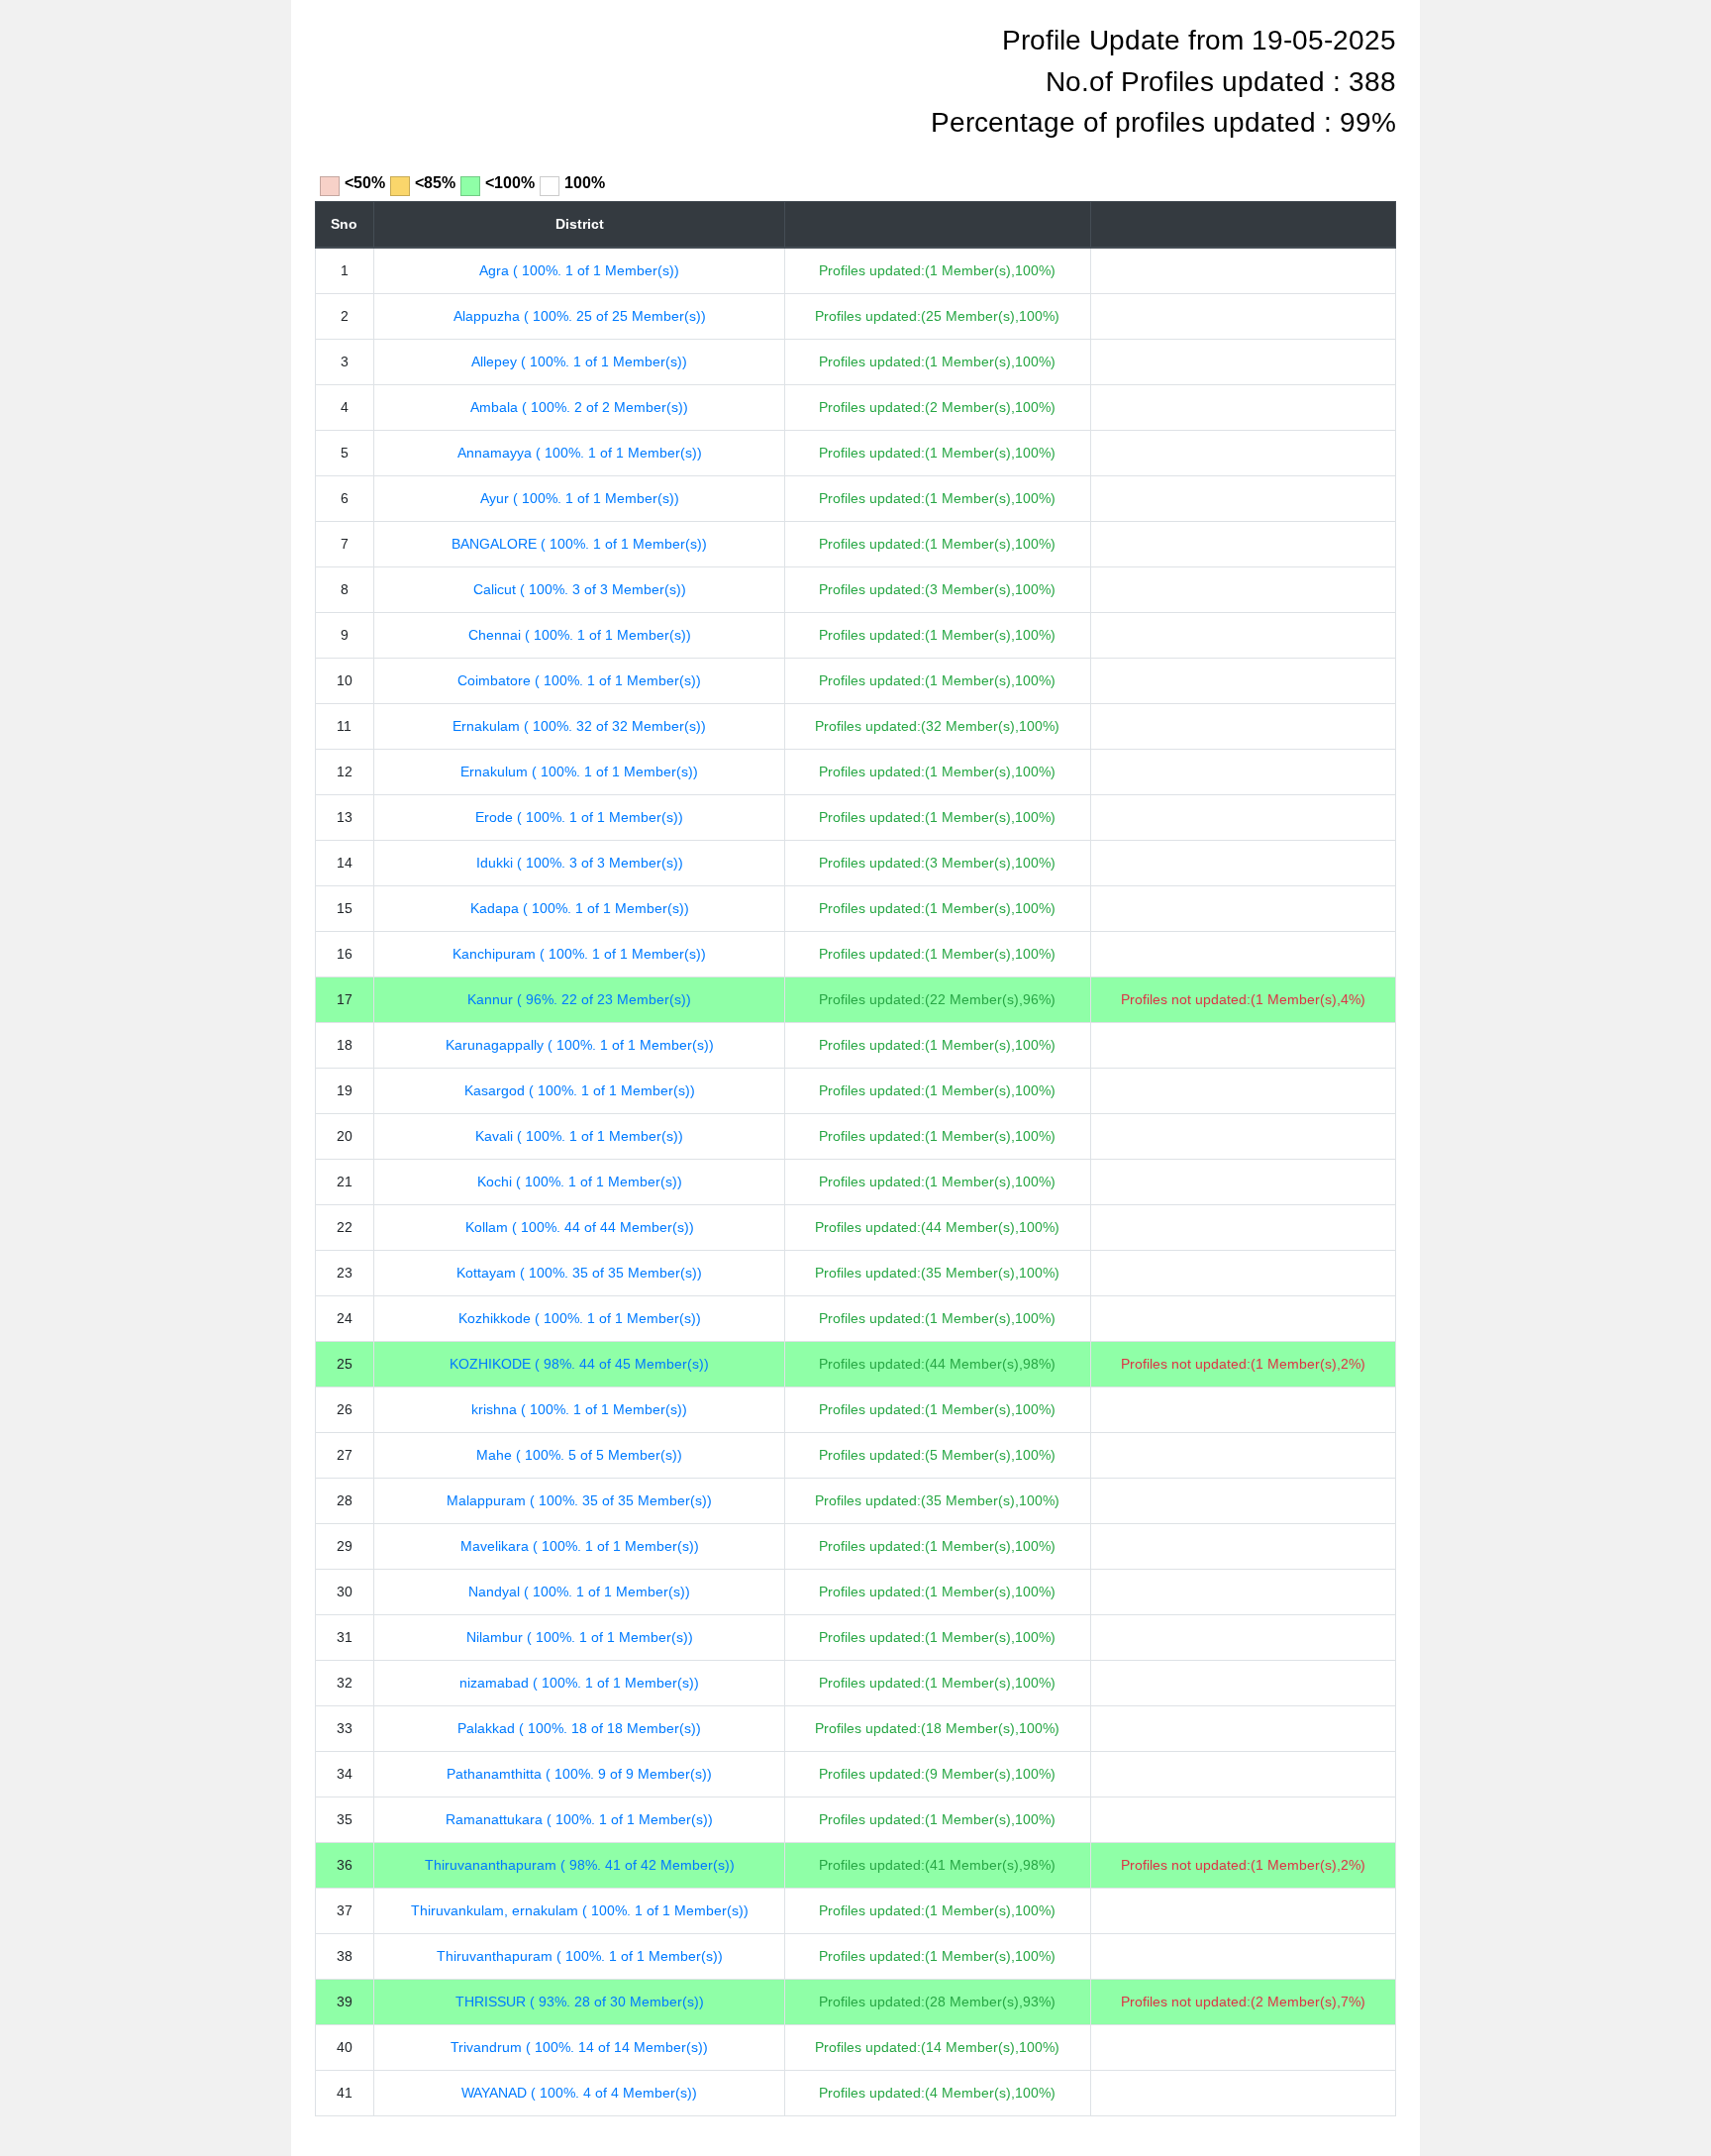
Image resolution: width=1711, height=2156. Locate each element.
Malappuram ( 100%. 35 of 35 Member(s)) (579, 1500)
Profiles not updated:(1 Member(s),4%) (1243, 999)
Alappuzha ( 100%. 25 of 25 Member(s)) (580, 316)
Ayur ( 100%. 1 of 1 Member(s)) (580, 498)
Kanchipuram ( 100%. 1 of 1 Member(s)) (579, 954)
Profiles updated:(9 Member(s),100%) (937, 1774)
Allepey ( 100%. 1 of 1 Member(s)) (579, 361)
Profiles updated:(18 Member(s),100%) (937, 1728)
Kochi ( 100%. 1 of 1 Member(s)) (580, 1181)
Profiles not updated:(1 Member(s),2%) (1243, 1364)
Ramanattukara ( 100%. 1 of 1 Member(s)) (579, 1819)
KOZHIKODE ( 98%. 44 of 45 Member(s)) (579, 1364)
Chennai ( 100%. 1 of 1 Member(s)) (580, 635)
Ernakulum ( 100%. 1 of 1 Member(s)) (579, 771)
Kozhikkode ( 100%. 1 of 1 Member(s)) (580, 1318)
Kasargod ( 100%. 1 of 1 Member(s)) (580, 1090)
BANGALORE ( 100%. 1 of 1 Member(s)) (579, 544)
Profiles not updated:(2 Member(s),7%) (1243, 2002)
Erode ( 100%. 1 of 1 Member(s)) (579, 817)
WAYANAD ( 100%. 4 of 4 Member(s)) (579, 2093)
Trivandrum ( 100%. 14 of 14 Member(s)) (579, 2047)
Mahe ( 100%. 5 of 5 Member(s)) (579, 1455)
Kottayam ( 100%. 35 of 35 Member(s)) (579, 1273)
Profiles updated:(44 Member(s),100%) (937, 1227)
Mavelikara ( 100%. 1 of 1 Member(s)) (580, 1546)
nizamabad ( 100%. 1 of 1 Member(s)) (579, 1683)
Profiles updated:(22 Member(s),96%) (937, 999)
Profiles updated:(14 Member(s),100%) (937, 2047)
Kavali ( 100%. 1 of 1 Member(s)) (579, 1136)
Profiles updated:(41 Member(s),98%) (937, 1865)
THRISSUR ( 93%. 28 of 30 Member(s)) (580, 2002)
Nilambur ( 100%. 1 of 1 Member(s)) (580, 1637)
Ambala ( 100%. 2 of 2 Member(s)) (579, 407)
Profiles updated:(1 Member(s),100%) (937, 270)
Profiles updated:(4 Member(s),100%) (937, 2093)
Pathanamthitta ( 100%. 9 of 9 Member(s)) (579, 1774)
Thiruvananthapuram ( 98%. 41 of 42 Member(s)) (580, 1865)
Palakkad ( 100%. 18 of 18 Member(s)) (579, 1728)
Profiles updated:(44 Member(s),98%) (937, 1364)
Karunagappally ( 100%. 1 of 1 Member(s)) (580, 1045)
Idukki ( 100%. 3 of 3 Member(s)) (580, 863)
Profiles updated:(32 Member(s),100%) (937, 726)
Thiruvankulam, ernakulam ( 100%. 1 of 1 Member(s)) (580, 1910)
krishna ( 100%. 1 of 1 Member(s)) (579, 1409)
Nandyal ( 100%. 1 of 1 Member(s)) (579, 1591)
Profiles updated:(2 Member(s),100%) (937, 407)
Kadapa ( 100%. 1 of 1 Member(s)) (580, 908)
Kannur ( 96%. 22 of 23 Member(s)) (579, 999)
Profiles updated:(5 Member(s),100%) (937, 1455)
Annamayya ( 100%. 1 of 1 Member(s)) (580, 453)
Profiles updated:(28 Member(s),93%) (937, 2002)
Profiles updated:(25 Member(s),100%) (937, 316)
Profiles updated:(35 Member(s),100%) (937, 1273)
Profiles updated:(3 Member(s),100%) (937, 589)
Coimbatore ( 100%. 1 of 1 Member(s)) (579, 680)
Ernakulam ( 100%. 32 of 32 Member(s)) (579, 726)
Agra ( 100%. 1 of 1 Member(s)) (579, 270)
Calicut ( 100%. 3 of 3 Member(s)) (580, 589)
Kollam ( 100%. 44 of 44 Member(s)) (580, 1227)
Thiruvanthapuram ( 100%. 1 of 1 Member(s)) (580, 1956)
